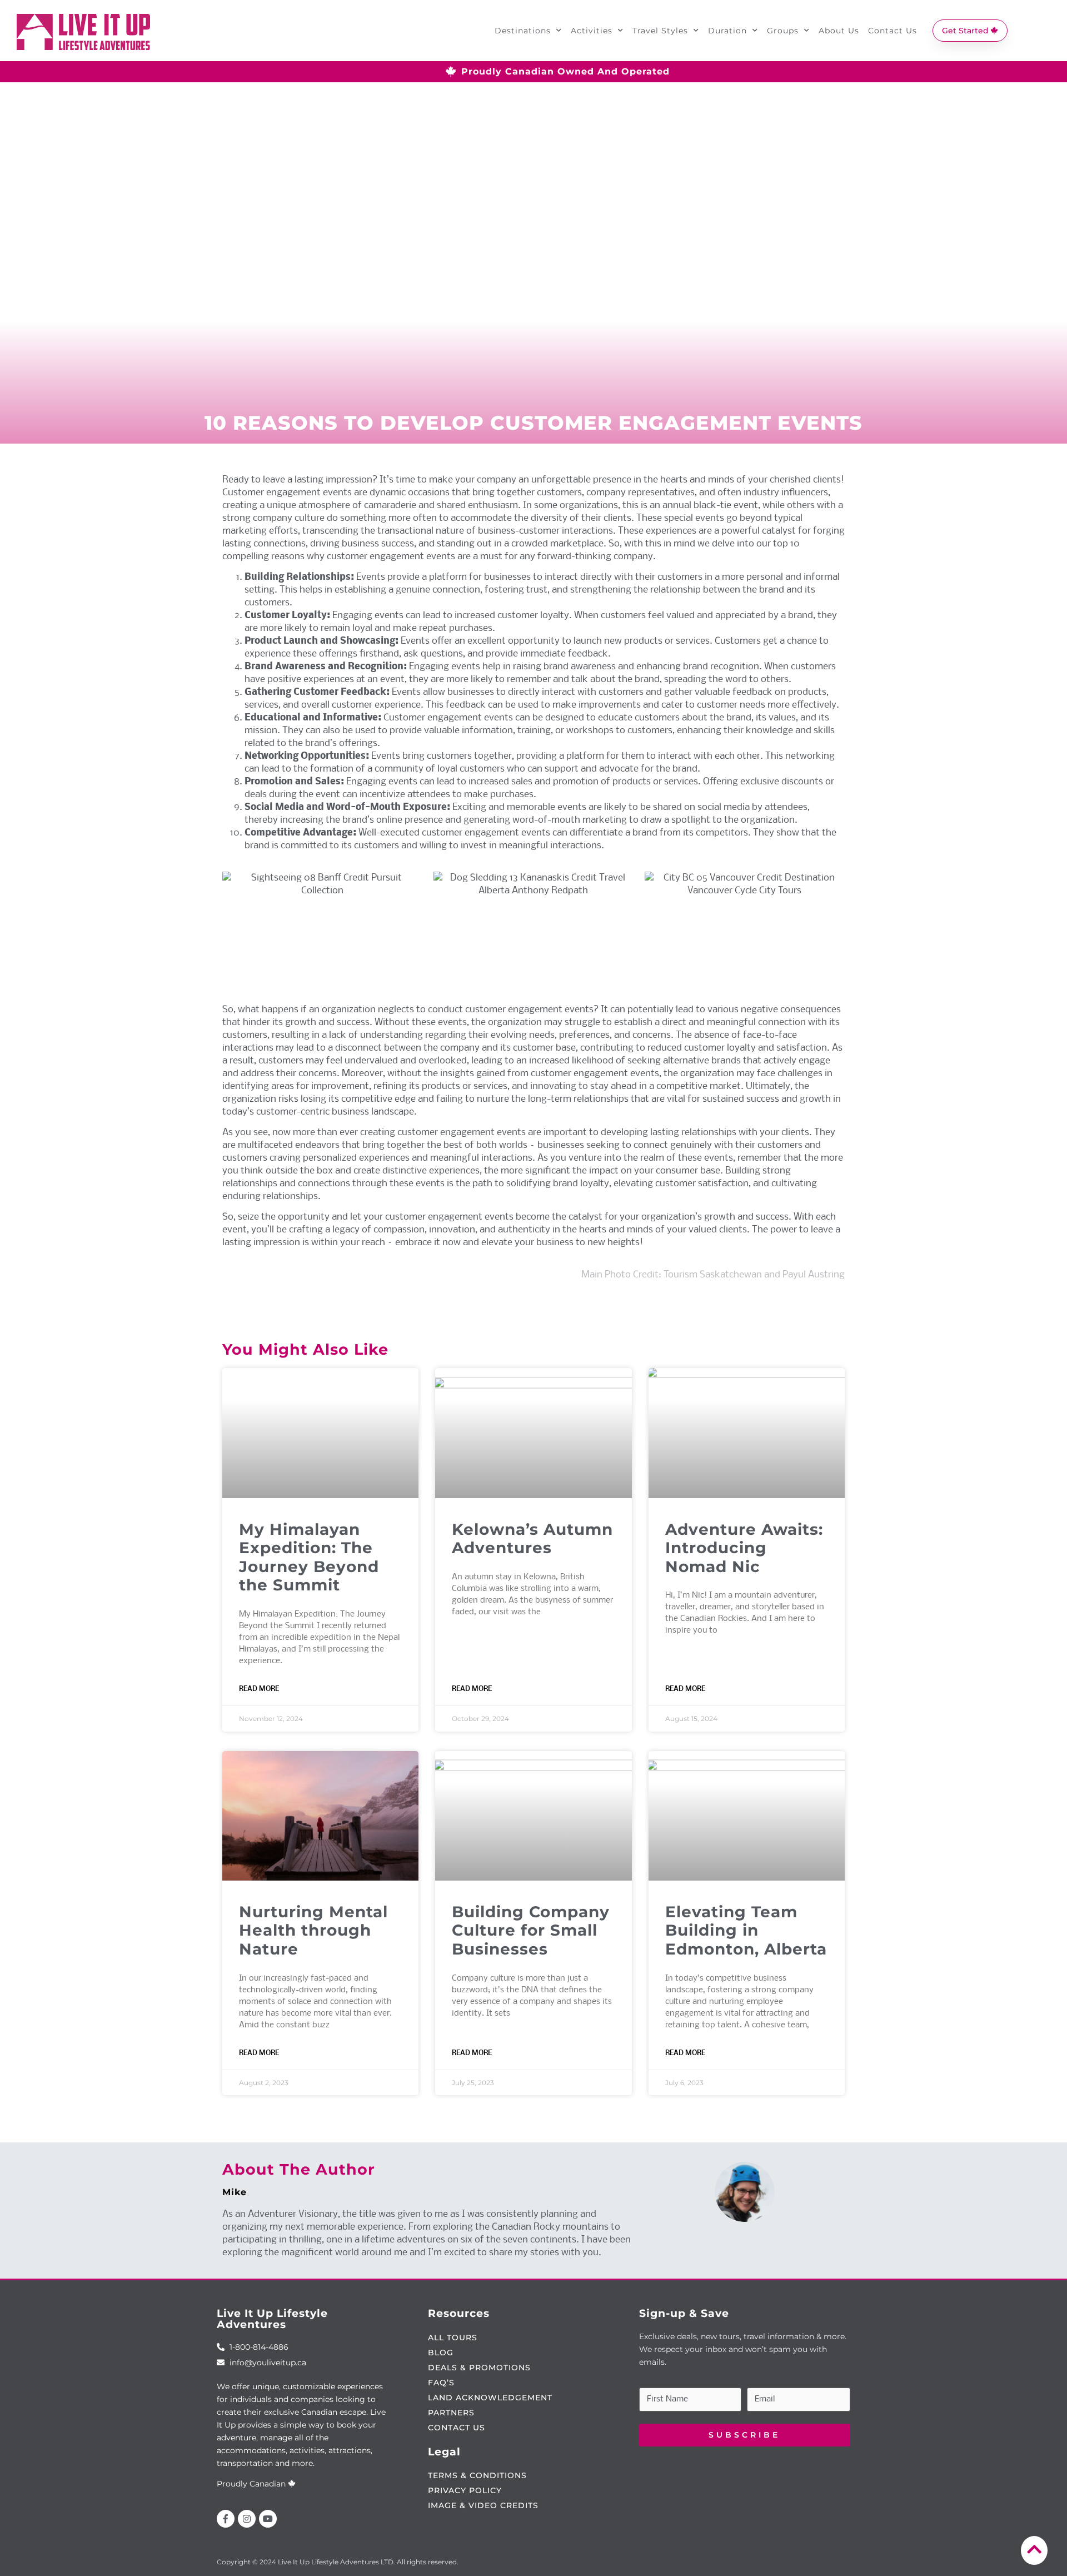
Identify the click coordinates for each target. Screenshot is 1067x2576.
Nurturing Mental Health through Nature (313, 1930)
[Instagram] (247, 2519)
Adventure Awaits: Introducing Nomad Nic (744, 1548)
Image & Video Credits (483, 2505)
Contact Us (893, 31)
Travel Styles (660, 31)
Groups (783, 31)
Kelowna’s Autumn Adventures (532, 1539)
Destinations (523, 31)
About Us (839, 31)
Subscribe (744, 2435)
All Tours (453, 2338)
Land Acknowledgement (490, 2398)
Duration (727, 31)
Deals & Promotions (479, 2368)
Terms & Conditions (477, 2475)
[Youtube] (268, 2519)
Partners (451, 2413)
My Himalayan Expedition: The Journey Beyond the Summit (309, 1557)
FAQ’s (441, 2383)
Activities (592, 31)
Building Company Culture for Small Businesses (531, 1930)
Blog (441, 2353)
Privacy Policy (465, 2490)
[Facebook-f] (226, 2519)
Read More (259, 1689)
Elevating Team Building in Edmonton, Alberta (746, 1930)
